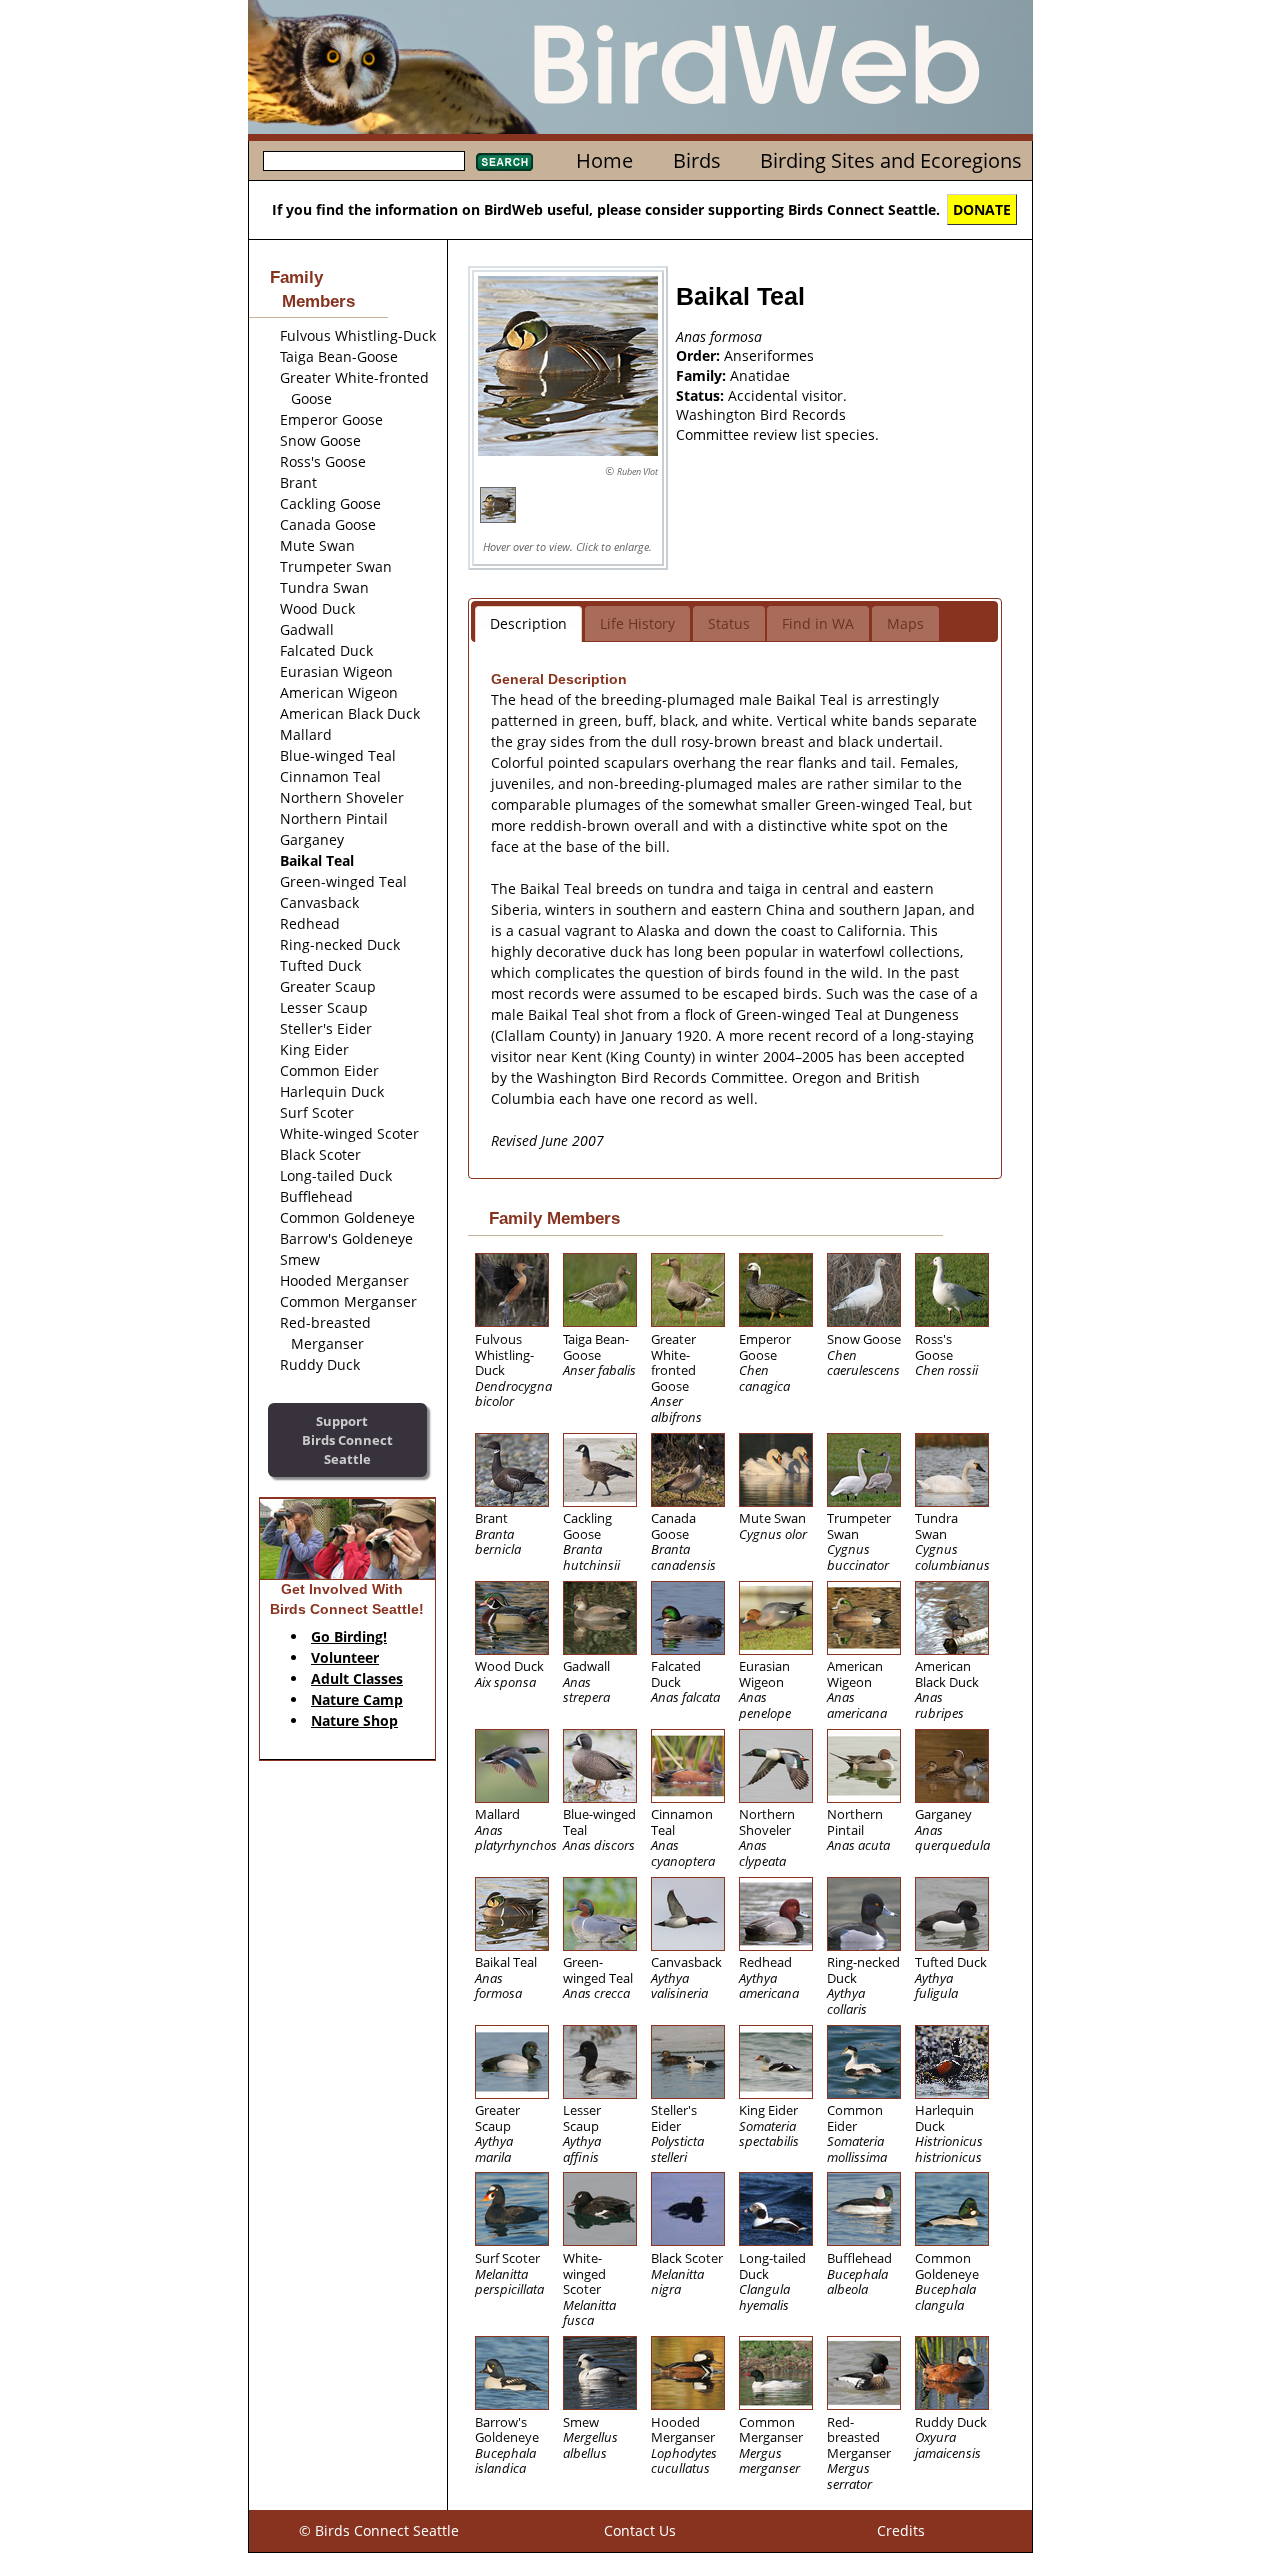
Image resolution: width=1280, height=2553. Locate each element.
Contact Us (640, 2530)
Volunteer (345, 1657)
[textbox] (364, 161)
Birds (697, 160)
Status (729, 623)
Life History (637, 623)
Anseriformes (769, 355)
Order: (700, 355)
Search (504, 162)
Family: (703, 375)
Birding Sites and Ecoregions (891, 160)
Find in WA (818, 623)
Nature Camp (357, 1699)
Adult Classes (357, 1678)
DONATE (982, 209)
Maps (905, 623)
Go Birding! (349, 1636)
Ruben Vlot (637, 471)
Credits (901, 2530)
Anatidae (760, 375)
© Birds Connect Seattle (379, 2530)
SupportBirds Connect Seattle (347, 1439)
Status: (702, 395)
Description (528, 623)
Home (604, 160)
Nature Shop (354, 1720)
